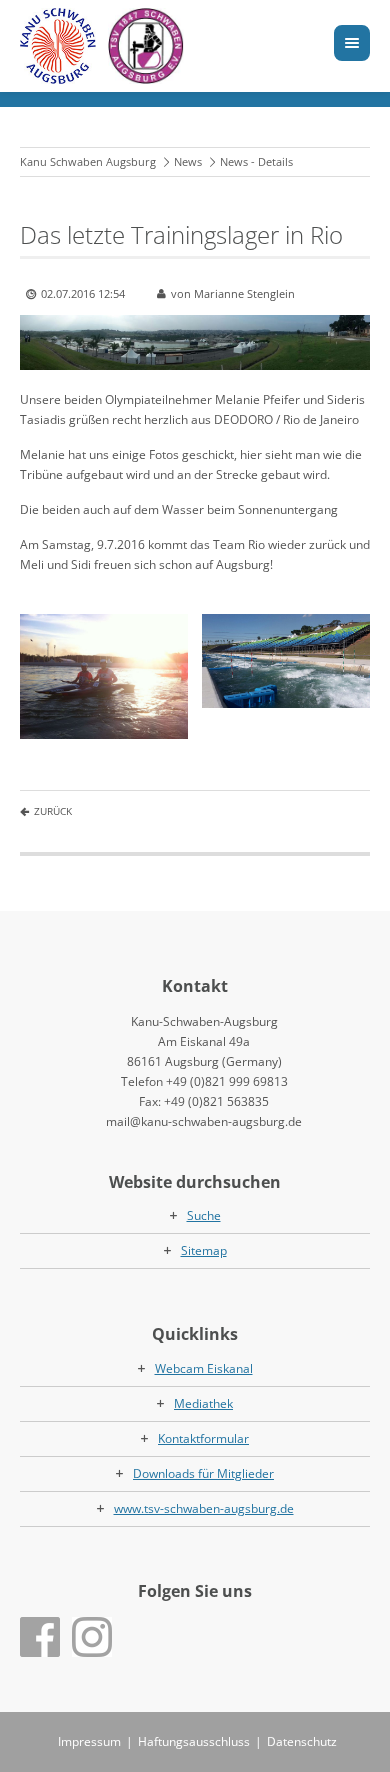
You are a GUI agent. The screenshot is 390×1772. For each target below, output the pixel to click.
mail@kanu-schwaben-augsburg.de (204, 1121)
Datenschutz (302, 1741)
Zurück (53, 811)
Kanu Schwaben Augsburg (88, 161)
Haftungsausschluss (194, 1741)
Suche (204, 1215)
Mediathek (203, 1403)
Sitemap (204, 1250)
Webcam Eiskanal (204, 1368)
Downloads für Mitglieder (203, 1473)
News (188, 161)
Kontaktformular (203, 1438)
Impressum (89, 1741)
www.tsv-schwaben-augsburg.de (204, 1508)
